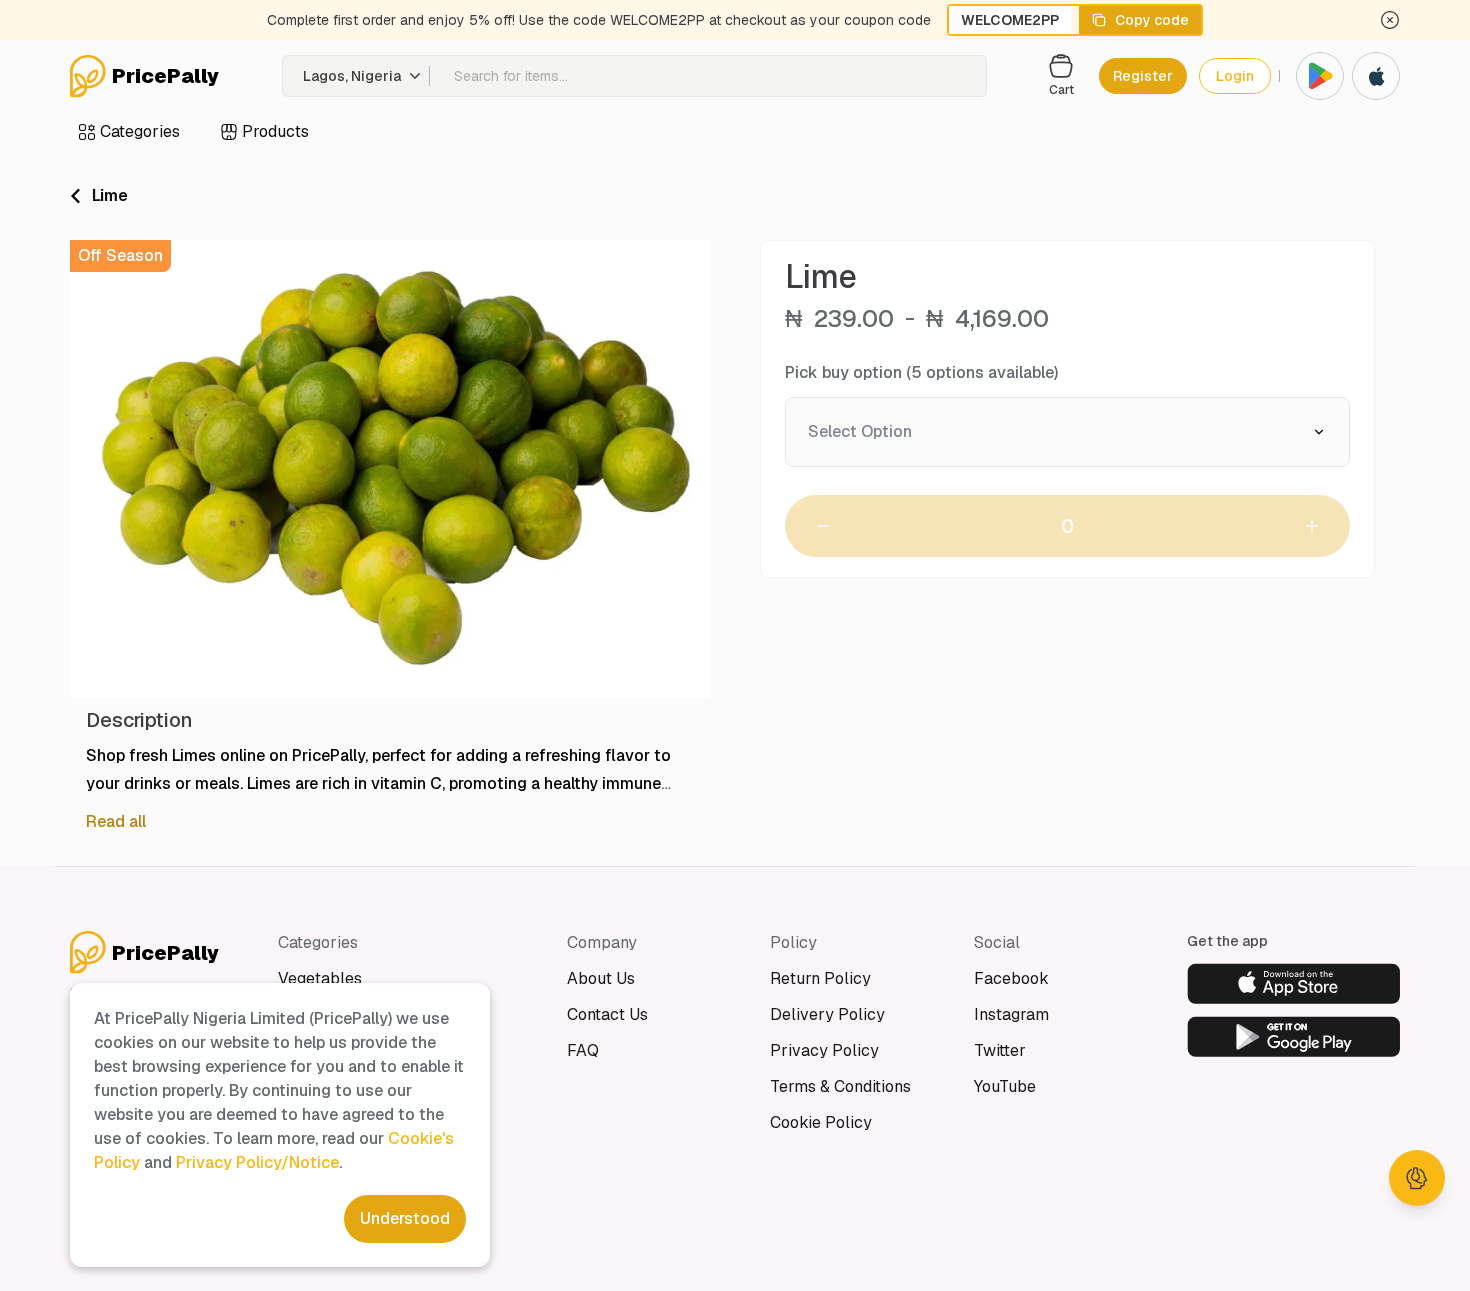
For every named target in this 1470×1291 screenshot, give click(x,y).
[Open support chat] (1417, 1178)
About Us (601, 978)
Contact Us (607, 1014)
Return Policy (820, 978)
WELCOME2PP (1010, 20)
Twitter (1000, 1050)
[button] (356, 76)
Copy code (1152, 20)
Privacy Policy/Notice (257, 1162)
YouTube (1005, 1086)
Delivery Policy (827, 1014)
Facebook (1011, 978)
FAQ (583, 1050)
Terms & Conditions (840, 1086)
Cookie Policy (821, 1122)
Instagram (1011, 1014)
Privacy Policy (824, 1050)
